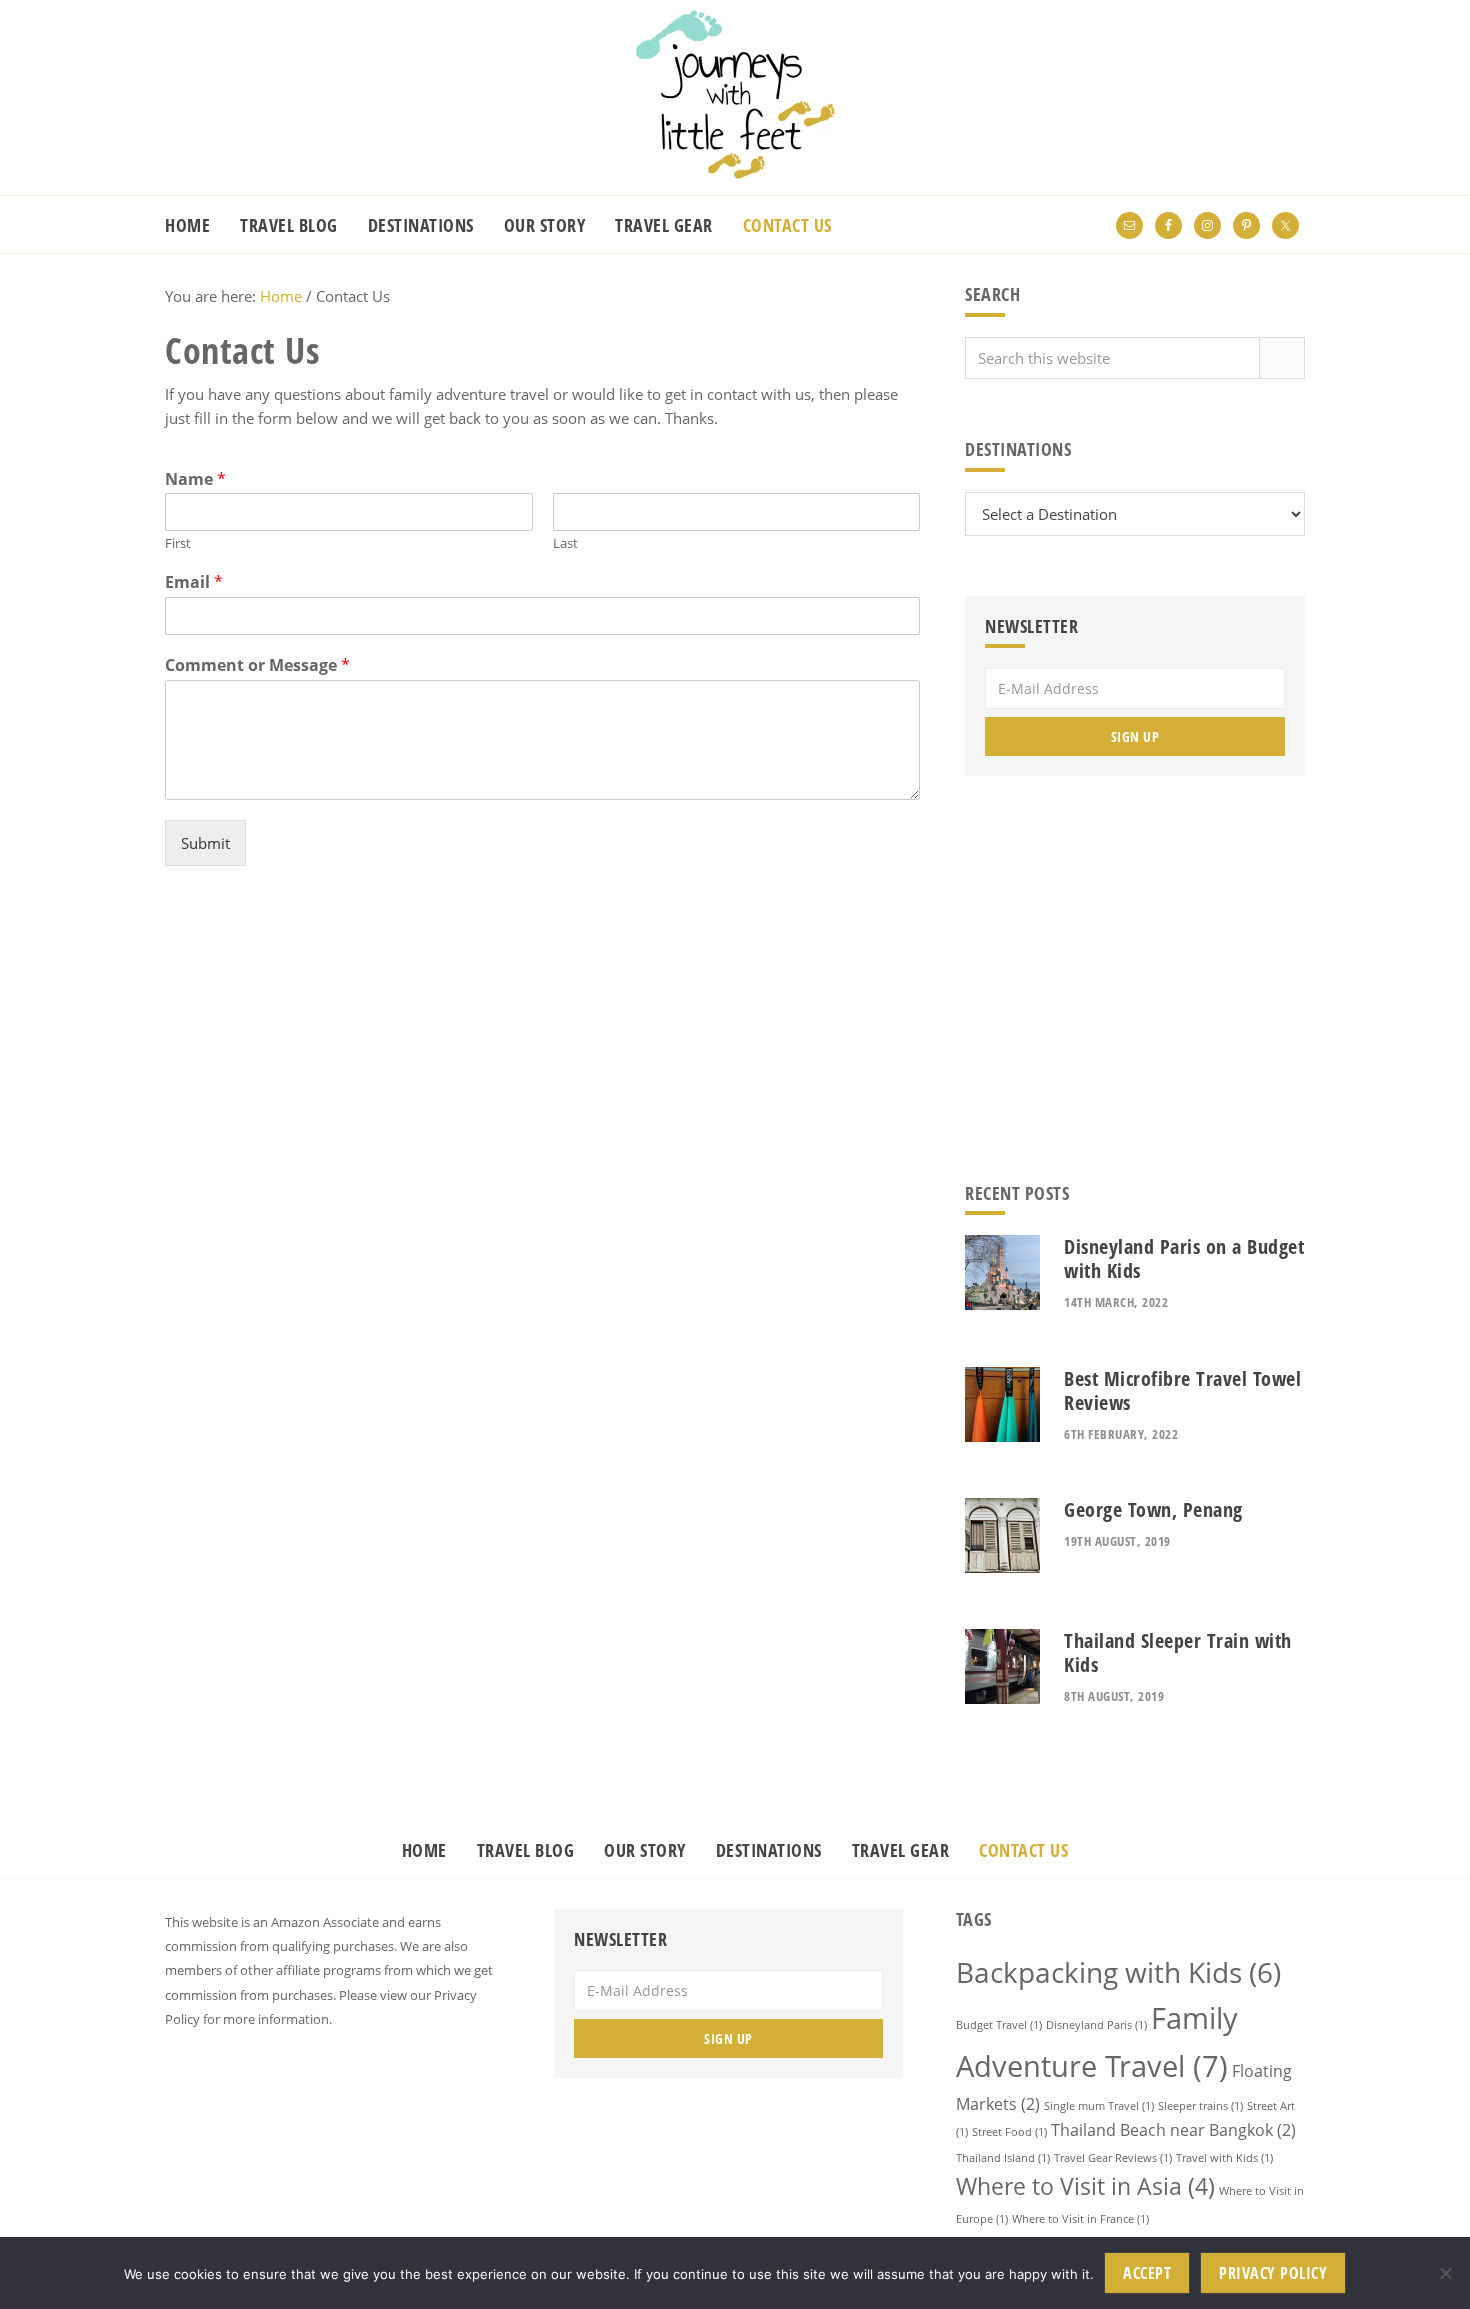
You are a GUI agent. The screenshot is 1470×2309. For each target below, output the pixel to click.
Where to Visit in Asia (1085, 2186)
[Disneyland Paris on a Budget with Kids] (1002, 1275)
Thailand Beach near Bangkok (1173, 2130)
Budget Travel (999, 2025)
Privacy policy (1273, 2273)
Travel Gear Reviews (1113, 2158)
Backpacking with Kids (1118, 1972)
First (178, 543)
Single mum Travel (1099, 2106)
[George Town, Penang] (1002, 1538)
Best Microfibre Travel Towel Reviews (1182, 1390)
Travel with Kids (1224, 2158)
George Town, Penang (1153, 1509)
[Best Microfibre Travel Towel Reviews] (1002, 1407)
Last (565, 543)
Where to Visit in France (1080, 2219)
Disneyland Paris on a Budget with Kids (1184, 1258)
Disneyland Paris (1096, 2025)
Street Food (1009, 2132)
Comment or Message (257, 665)
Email (194, 582)
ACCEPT (1147, 2273)
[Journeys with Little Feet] (735, 173)
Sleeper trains (1200, 2106)
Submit (205, 843)
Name (195, 479)
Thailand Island (1003, 2158)
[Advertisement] (542, 1030)
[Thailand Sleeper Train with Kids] (1002, 1669)
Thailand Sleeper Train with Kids (1178, 1652)
